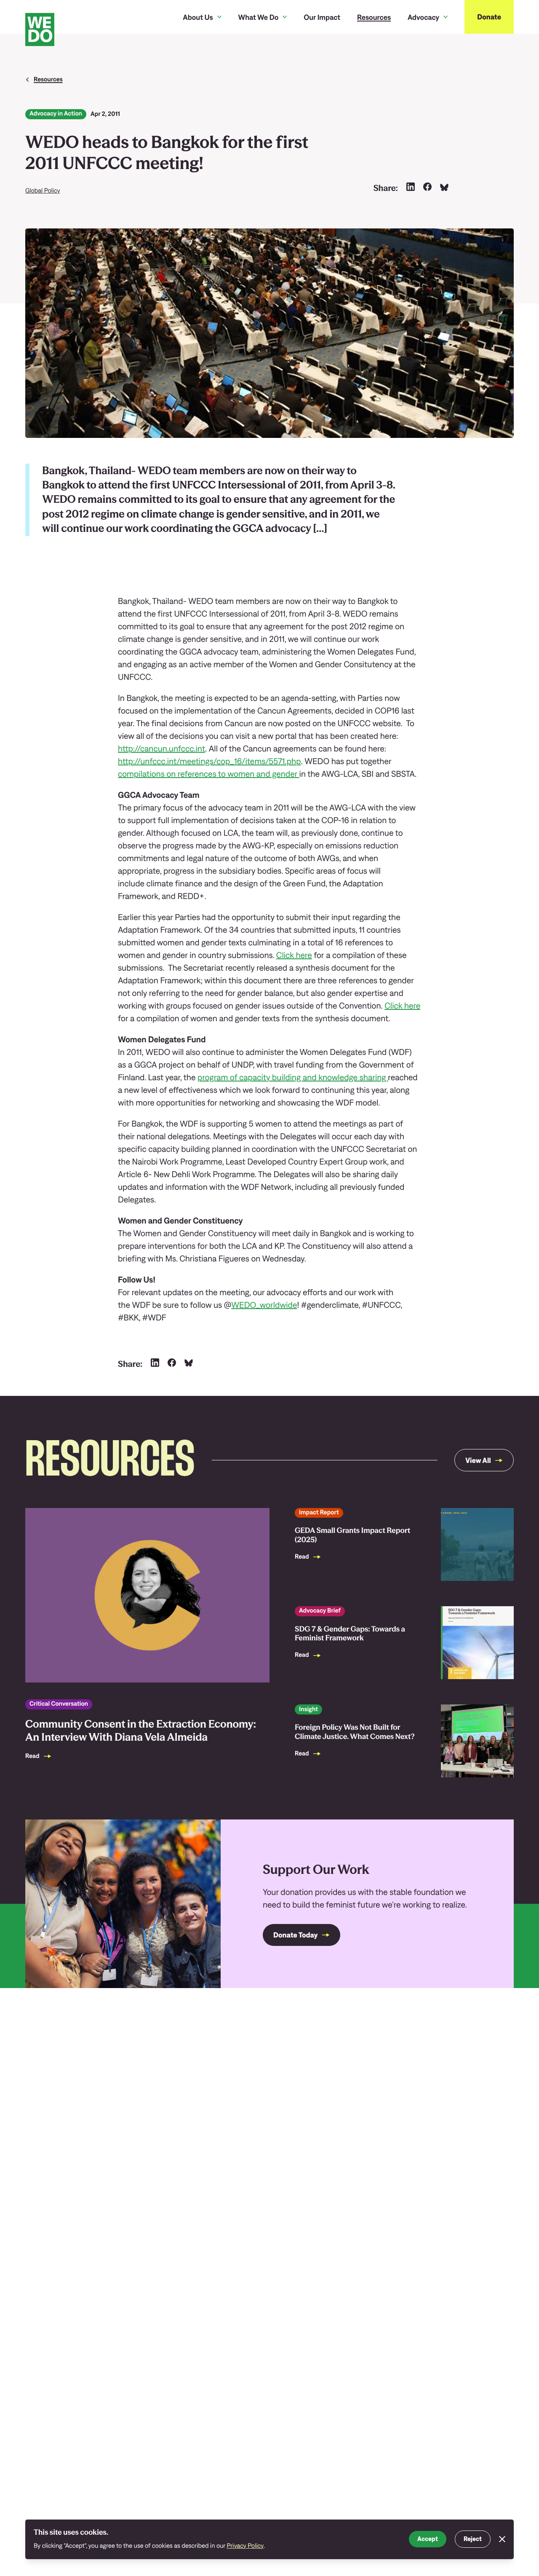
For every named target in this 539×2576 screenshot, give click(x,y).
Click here (294, 955)
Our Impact (322, 17)
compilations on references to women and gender (209, 774)
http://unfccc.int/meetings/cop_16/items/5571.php (209, 761)
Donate (489, 17)
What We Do (259, 17)
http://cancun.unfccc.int (161, 749)
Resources (374, 17)
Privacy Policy (245, 2546)
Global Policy (43, 191)
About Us (198, 17)
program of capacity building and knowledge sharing (293, 1077)
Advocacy (423, 17)
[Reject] (502, 2539)
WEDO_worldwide (264, 1305)
